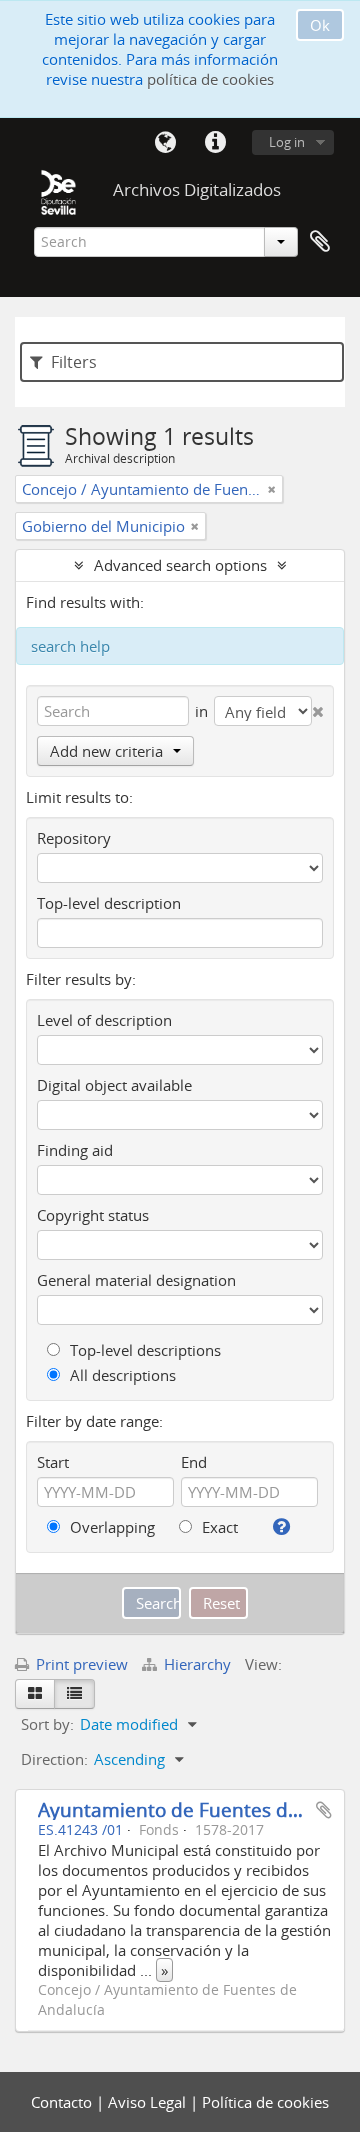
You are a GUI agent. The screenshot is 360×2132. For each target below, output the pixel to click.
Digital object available (114, 1085)
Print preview (80, 1664)
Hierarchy (197, 1664)
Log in (287, 142)
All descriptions (121, 1375)
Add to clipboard (324, 1810)
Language (165, 143)
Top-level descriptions (143, 1350)
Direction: (54, 1759)
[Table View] (74, 1694)
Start (53, 1462)
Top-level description (109, 903)
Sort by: (47, 1724)
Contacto (63, 2102)
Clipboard (320, 242)
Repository (74, 838)
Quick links (215, 143)
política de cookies (210, 79)
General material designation (136, 1280)
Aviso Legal (149, 2102)
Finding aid (75, 1150)
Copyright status (93, 1215)
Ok (320, 25)
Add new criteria (106, 751)
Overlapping (110, 1527)
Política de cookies (265, 2102)
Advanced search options (180, 565)
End (194, 1462)
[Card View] (35, 1694)
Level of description (104, 1020)
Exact (218, 1527)
